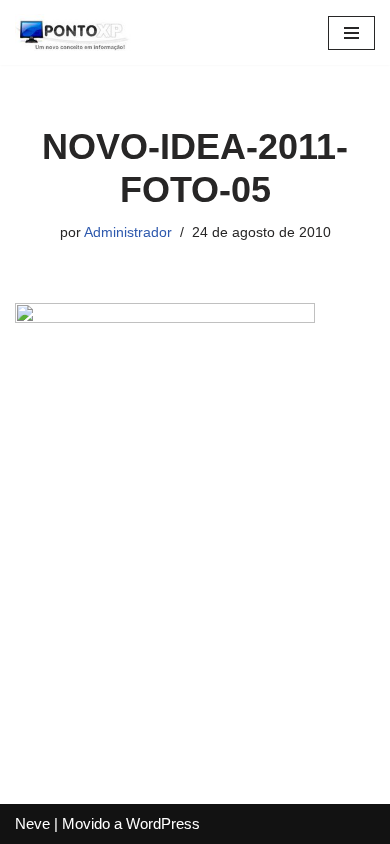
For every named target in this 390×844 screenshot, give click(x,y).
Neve (32, 823)
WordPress (163, 823)
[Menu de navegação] (351, 33)
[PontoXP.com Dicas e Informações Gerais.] (75, 32)
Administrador (128, 232)
